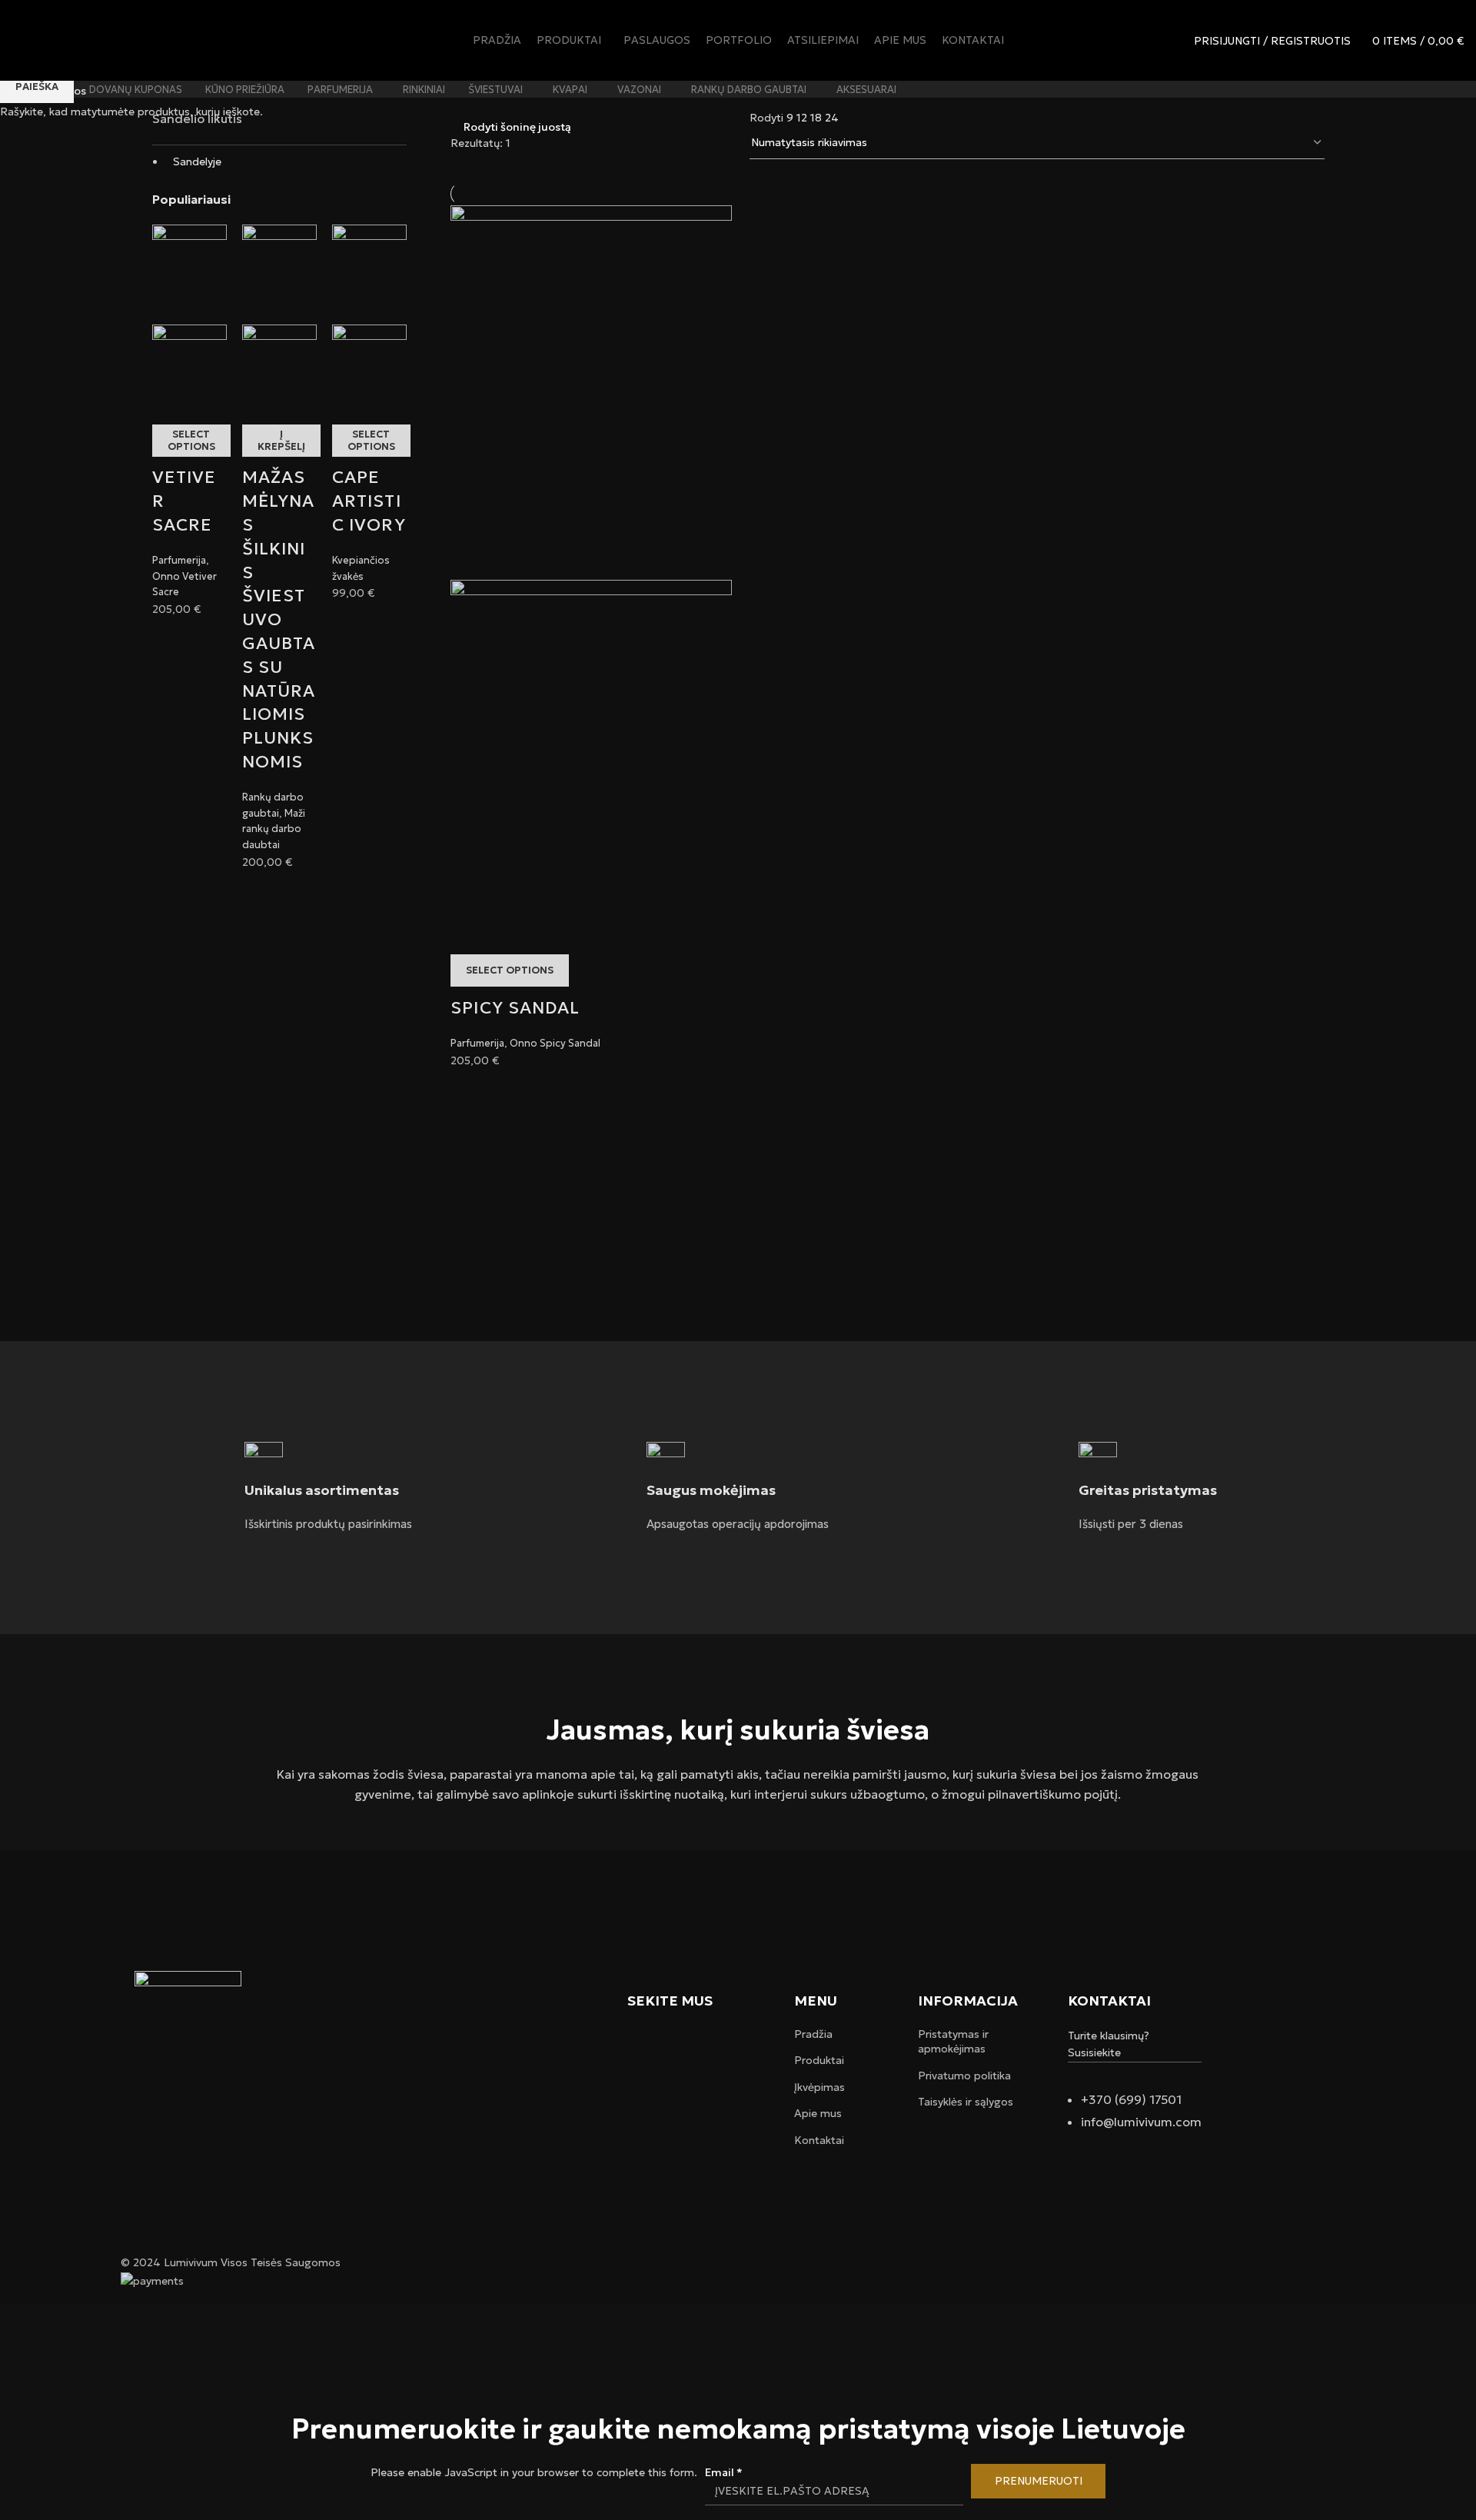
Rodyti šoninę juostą (517, 126)
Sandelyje (197, 161)
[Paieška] (1172, 41)
